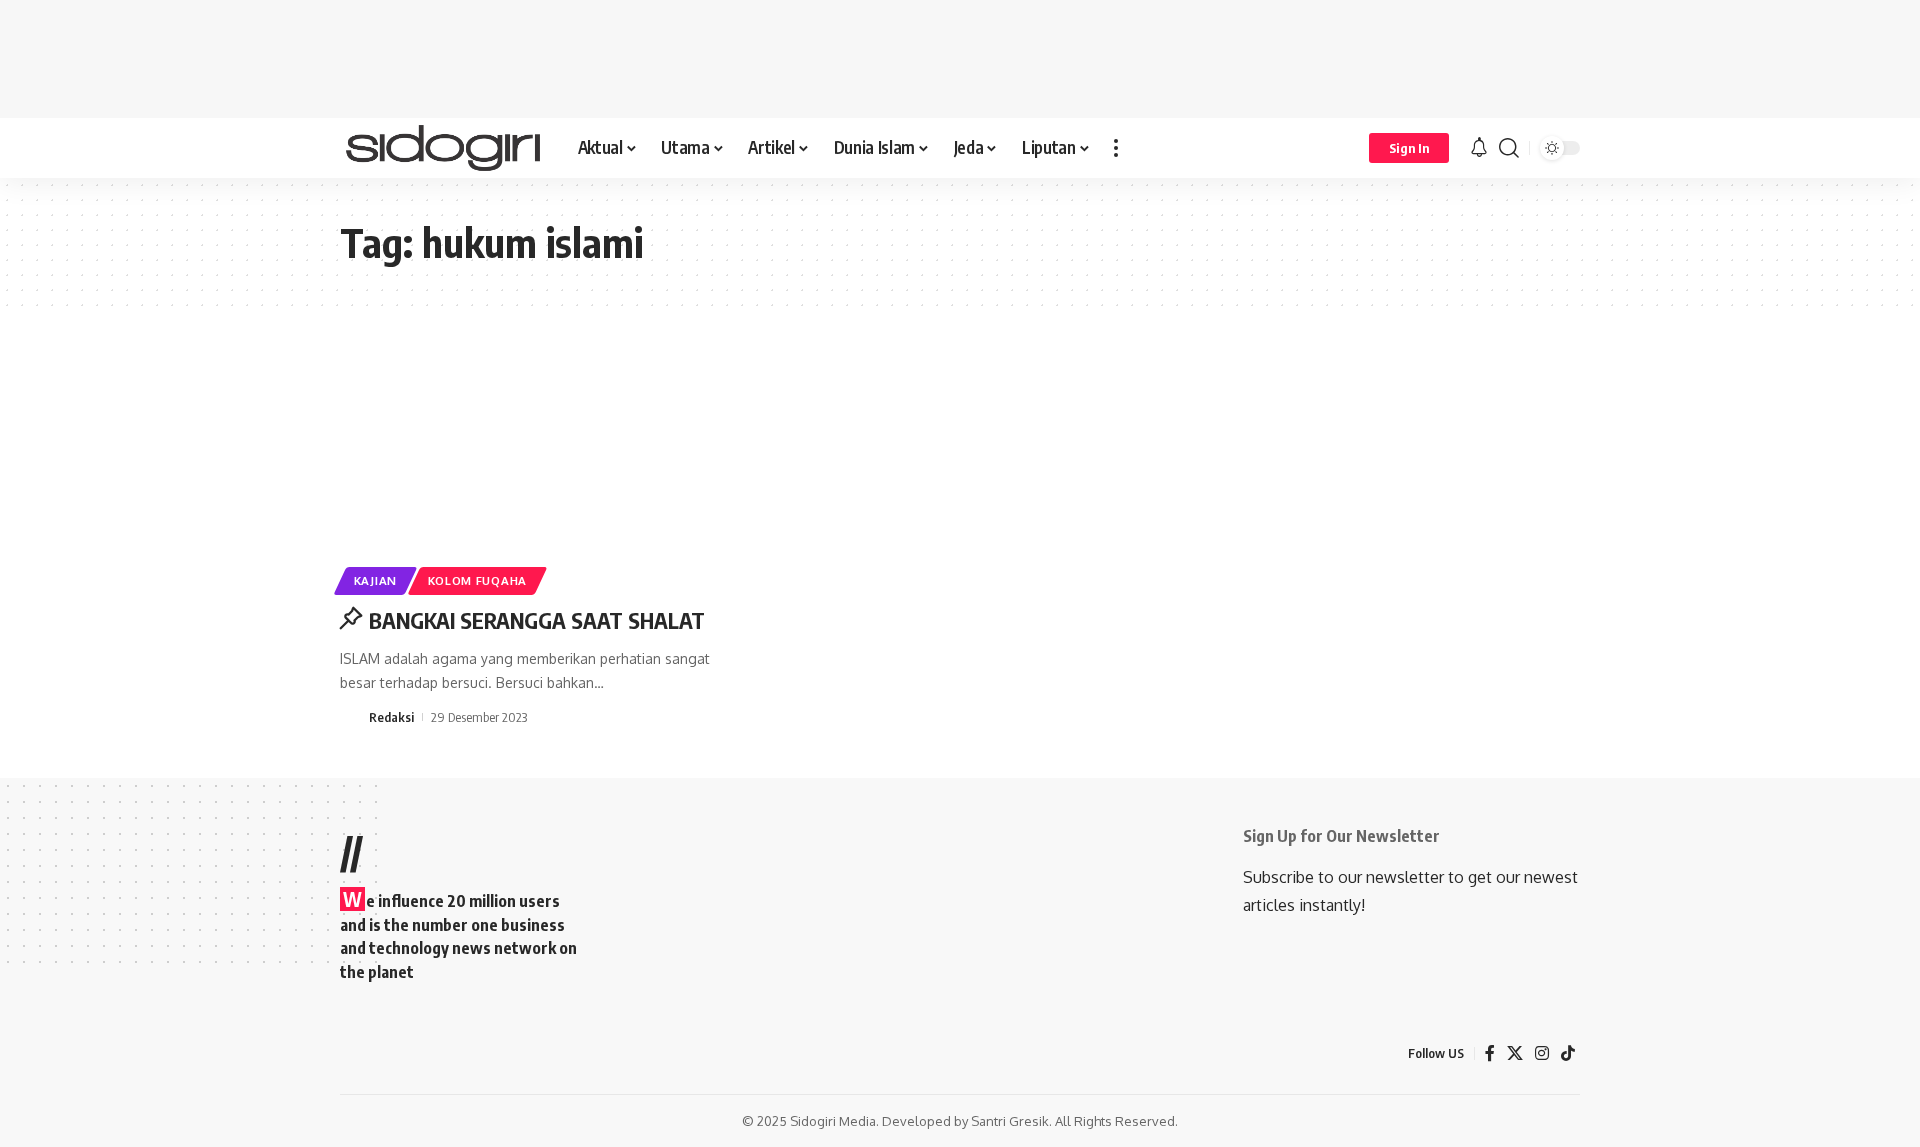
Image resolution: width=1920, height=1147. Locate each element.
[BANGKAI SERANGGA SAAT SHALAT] (533, 472)
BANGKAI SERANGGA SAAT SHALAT (537, 620)
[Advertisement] (960, 55)
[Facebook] (1490, 1053)
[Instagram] (1542, 1053)
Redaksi (391, 717)
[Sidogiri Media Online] (443, 148)
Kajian (375, 580)
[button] (1116, 148)
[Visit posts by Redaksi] (351, 717)
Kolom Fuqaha (477, 580)
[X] (1515, 1053)
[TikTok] (1568, 1053)
